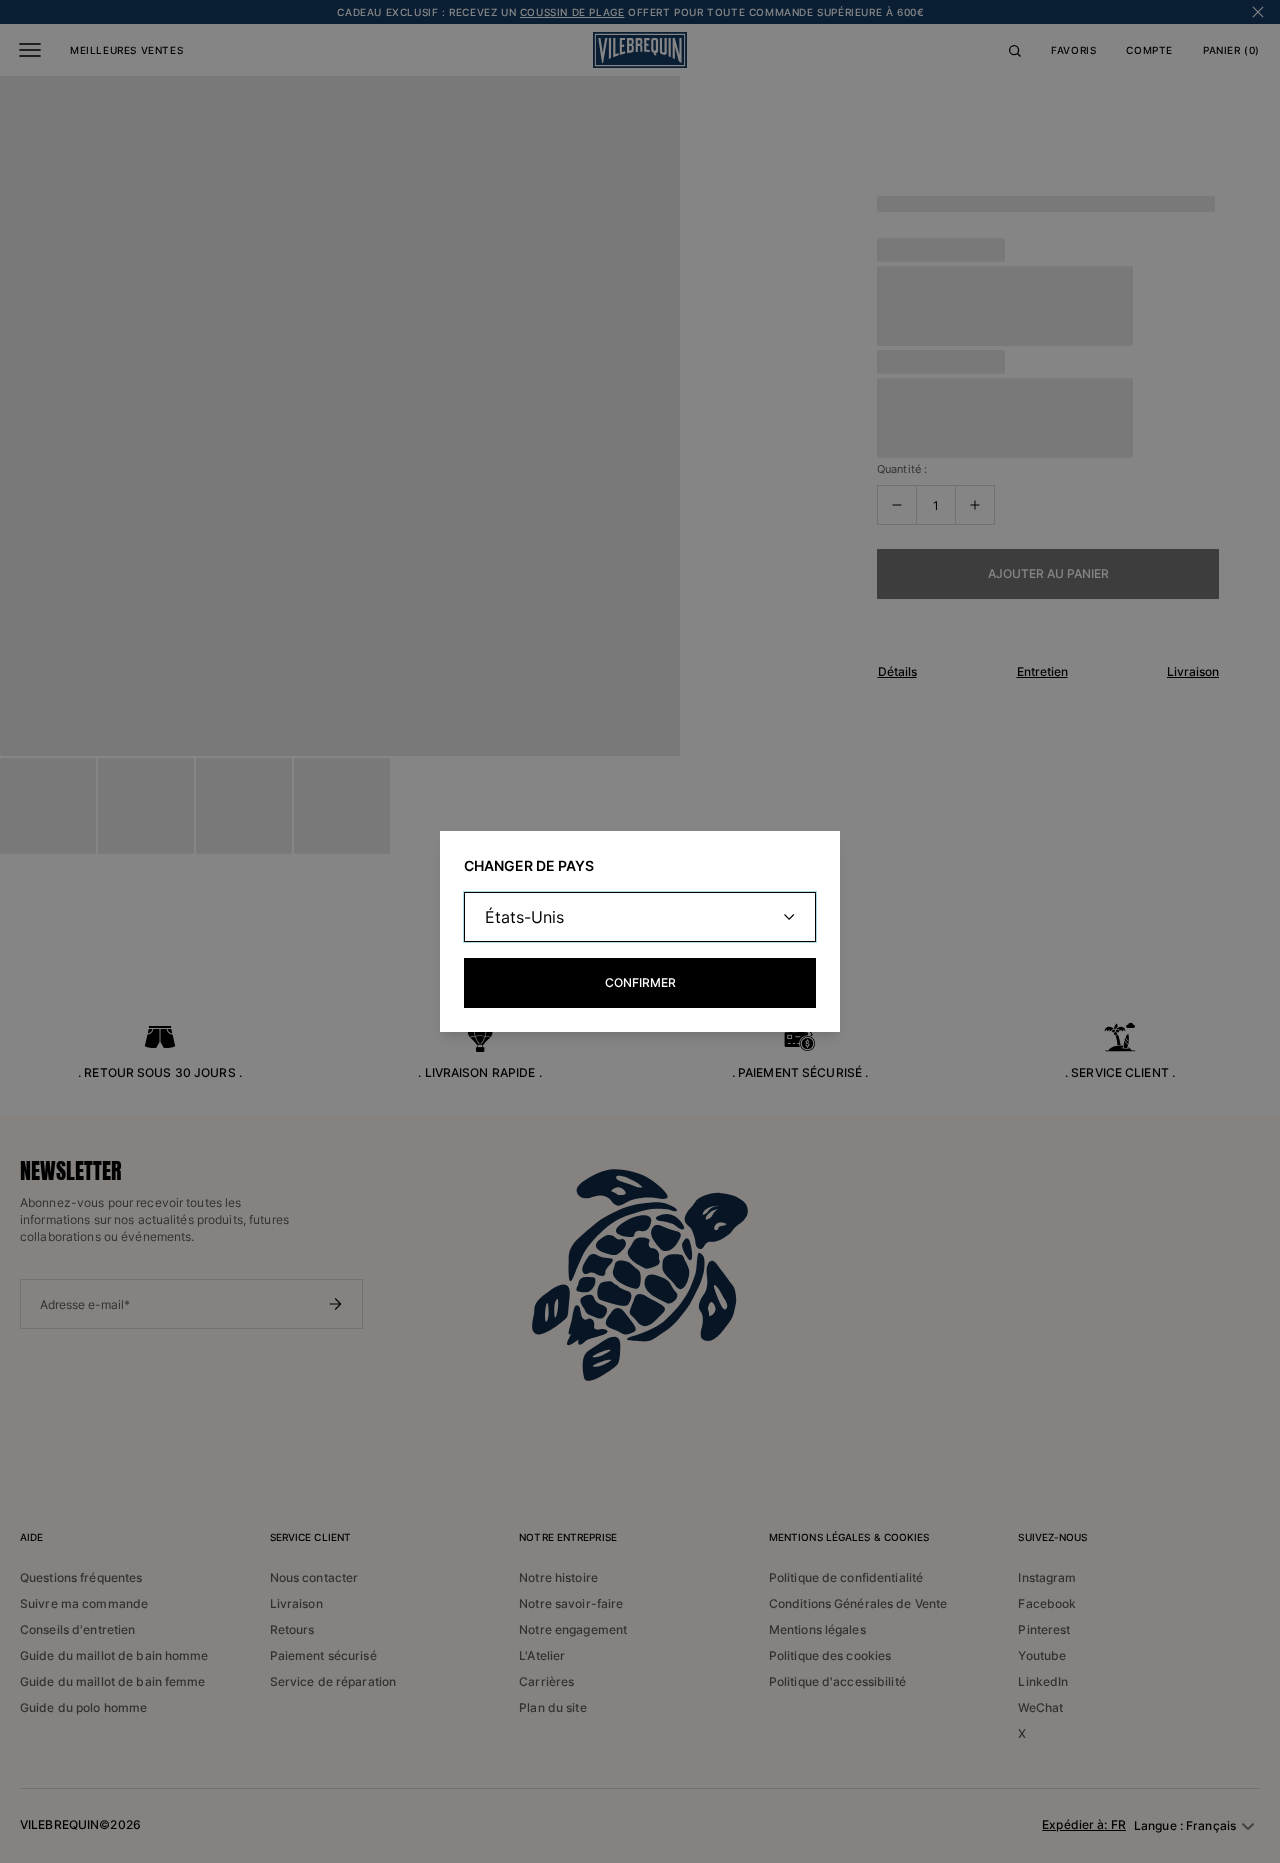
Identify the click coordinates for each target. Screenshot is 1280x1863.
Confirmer (640, 982)
